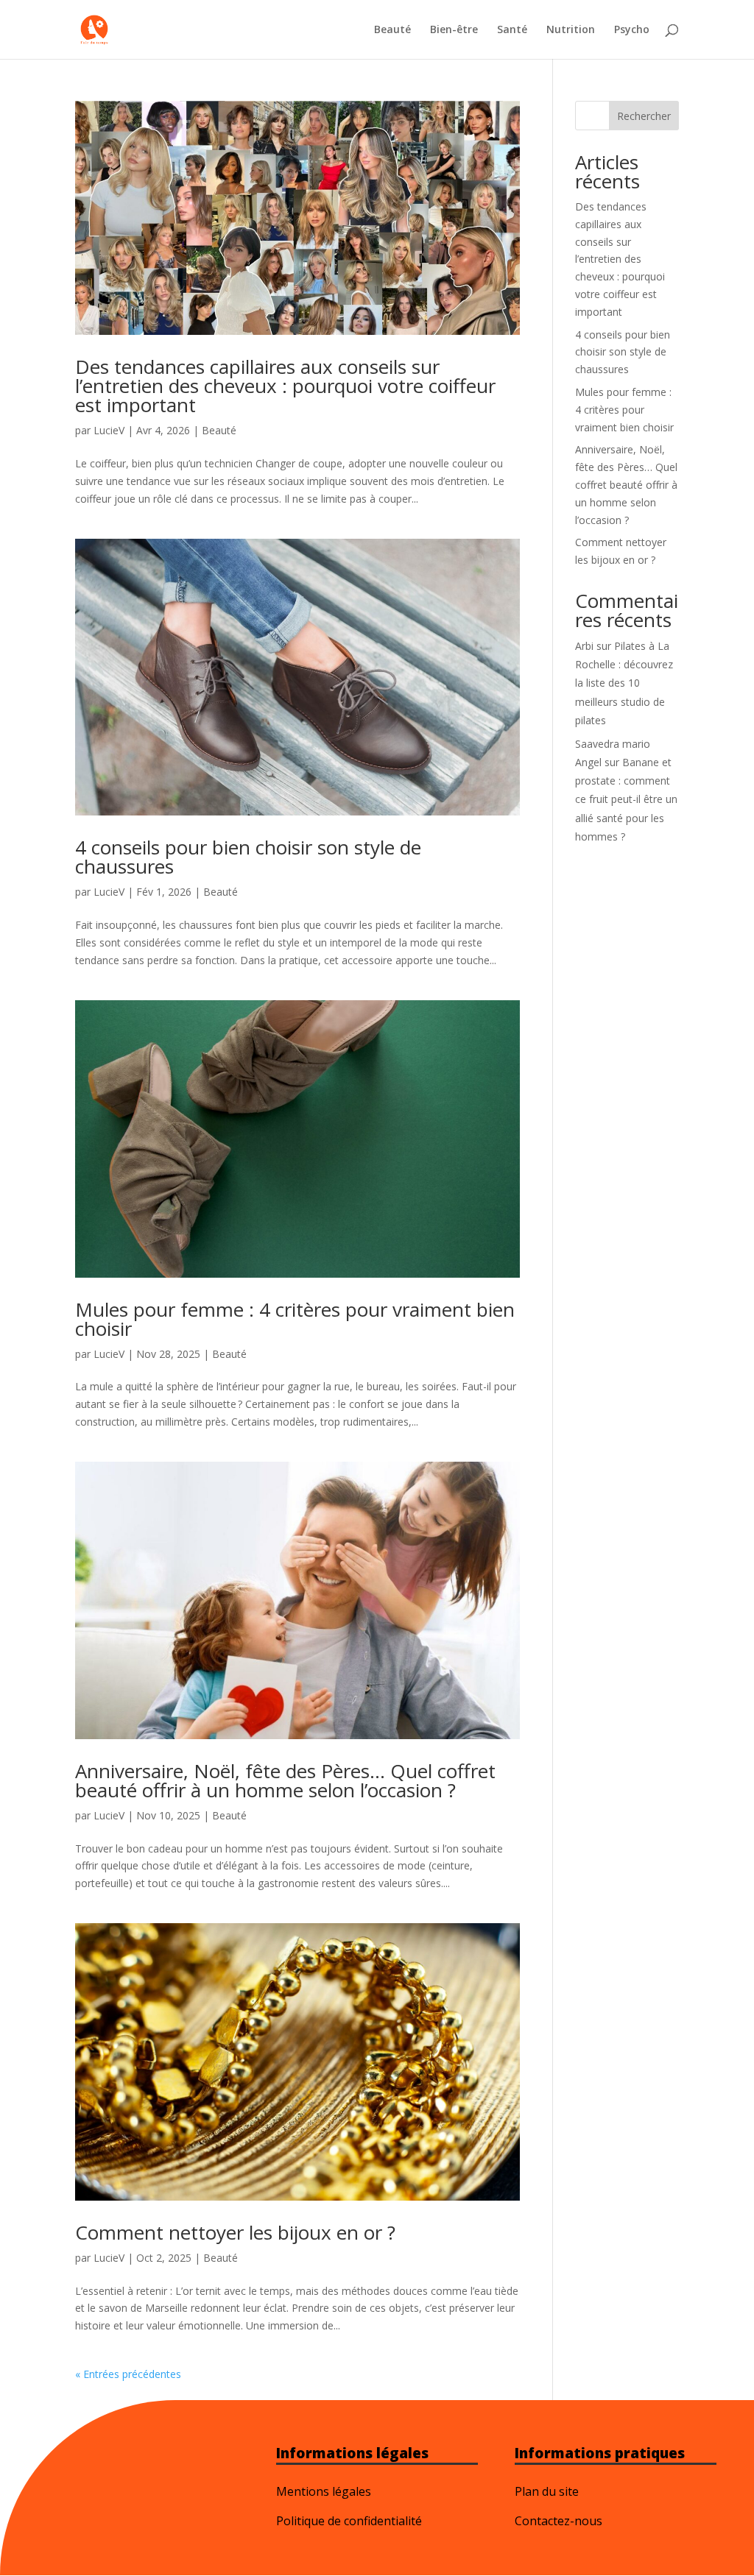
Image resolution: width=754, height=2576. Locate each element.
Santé (512, 30)
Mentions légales (324, 2491)
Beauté (392, 30)
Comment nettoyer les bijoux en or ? (235, 2232)
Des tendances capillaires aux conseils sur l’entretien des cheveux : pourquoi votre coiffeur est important (285, 386)
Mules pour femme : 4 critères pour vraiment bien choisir (295, 1319)
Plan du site (547, 2491)
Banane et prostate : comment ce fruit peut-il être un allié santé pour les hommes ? (626, 799)
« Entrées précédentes (128, 2374)
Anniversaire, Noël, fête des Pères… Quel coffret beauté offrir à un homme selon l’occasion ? (285, 1780)
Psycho (632, 30)
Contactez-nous (559, 2521)
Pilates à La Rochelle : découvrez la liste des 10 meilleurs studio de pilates (624, 683)
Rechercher (644, 116)
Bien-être (454, 30)
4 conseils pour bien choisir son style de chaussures (248, 857)
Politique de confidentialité (349, 2521)
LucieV (109, 430)
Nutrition (571, 30)
